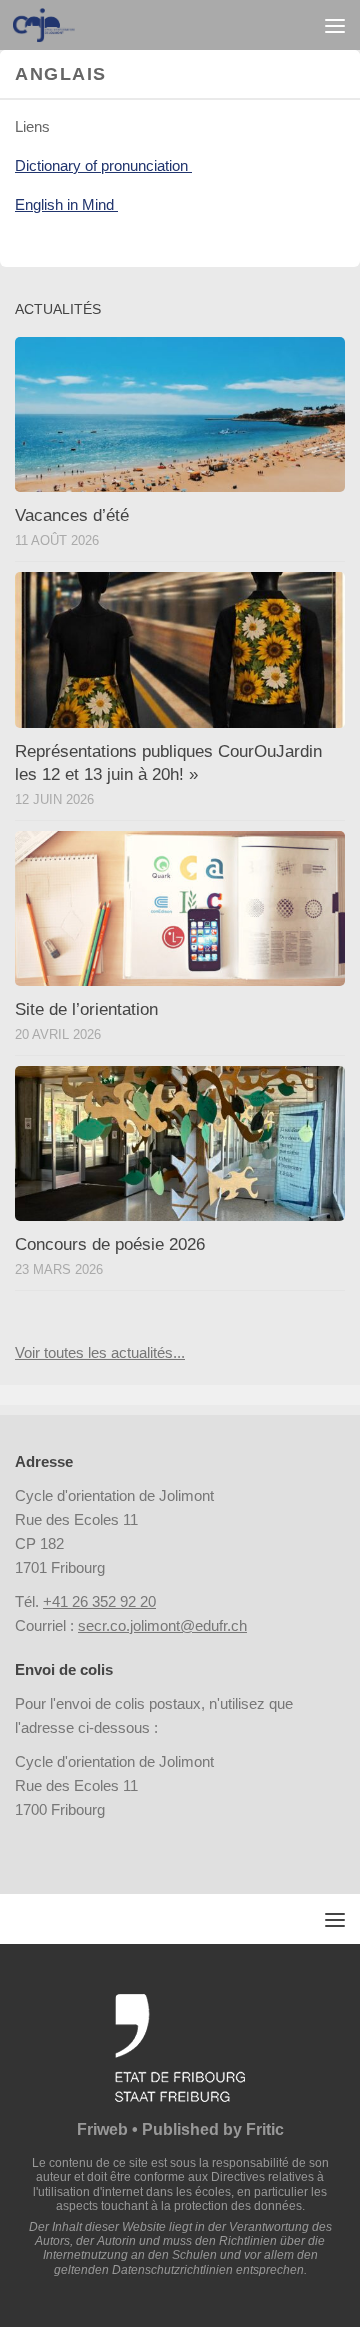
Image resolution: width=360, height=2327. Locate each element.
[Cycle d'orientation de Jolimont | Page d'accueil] (54, 25)
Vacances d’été (72, 515)
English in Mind (66, 204)
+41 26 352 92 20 (99, 1601)
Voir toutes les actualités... (100, 1352)
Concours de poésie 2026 (110, 1244)
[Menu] (335, 25)
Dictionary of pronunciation (103, 165)
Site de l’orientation (86, 1009)
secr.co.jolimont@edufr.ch (162, 1625)
